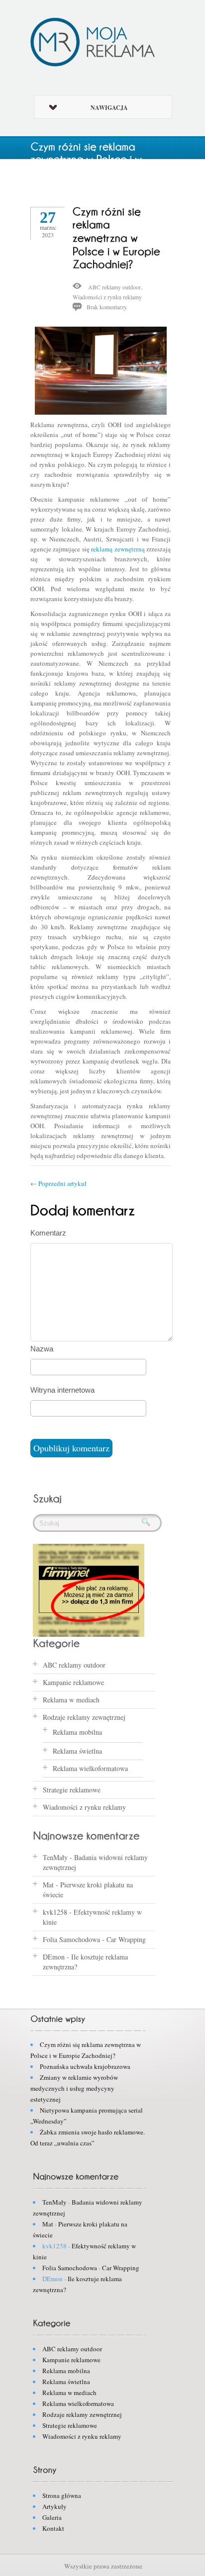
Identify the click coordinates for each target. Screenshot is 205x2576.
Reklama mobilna (77, 1732)
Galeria (52, 2517)
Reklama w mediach (71, 1700)
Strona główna (62, 2495)
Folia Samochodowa (71, 1939)
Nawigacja (109, 108)
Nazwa (42, 1349)
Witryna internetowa (62, 1390)
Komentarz (48, 1233)
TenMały (55, 1857)
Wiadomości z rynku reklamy (107, 297)
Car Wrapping (126, 1939)
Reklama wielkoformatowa (90, 1768)
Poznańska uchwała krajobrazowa (85, 2066)
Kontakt (53, 2528)
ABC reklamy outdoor (114, 287)
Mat (48, 1885)
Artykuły (54, 2506)
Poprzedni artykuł (58, 1183)
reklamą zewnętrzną (118, 549)
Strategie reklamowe (72, 1790)
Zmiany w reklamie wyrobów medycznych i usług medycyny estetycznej (74, 2088)
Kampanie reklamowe (73, 1682)
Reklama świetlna (77, 1751)
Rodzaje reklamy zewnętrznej (84, 1717)
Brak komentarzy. (107, 307)
